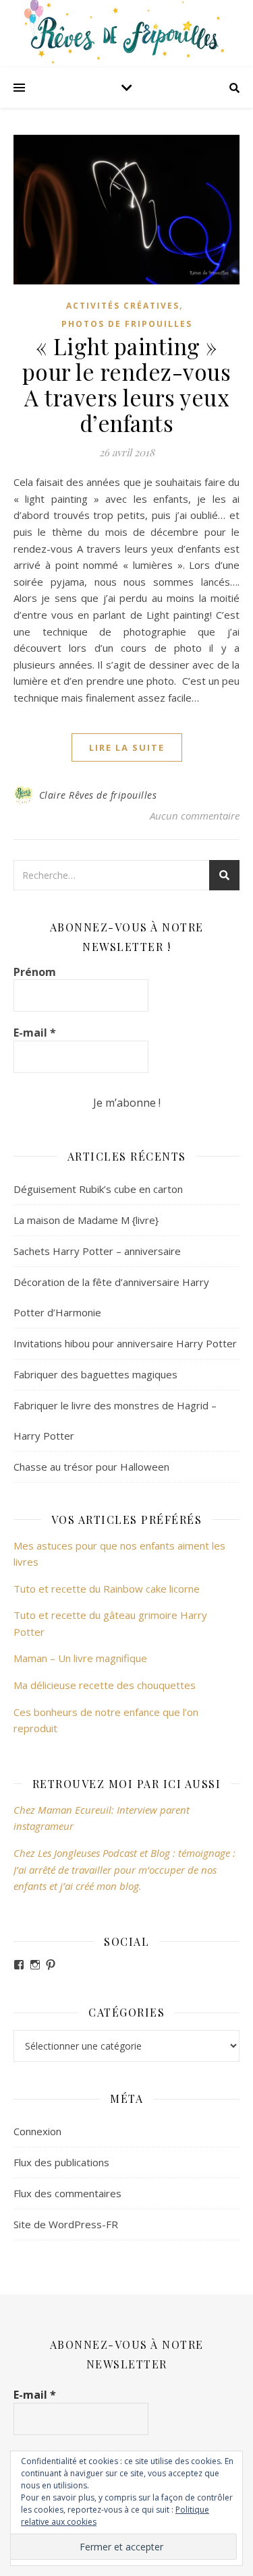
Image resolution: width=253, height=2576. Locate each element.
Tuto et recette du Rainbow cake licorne (107, 1589)
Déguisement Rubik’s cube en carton (98, 1189)
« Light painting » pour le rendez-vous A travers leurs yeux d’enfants (127, 384)
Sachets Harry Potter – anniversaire (97, 1251)
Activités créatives (123, 306)
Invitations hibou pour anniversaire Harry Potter (125, 1343)
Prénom (35, 972)
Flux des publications (61, 2162)
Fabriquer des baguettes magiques (95, 1374)
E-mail (35, 1033)
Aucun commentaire (195, 816)
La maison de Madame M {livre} (86, 1220)
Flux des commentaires (67, 2193)
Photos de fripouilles (127, 324)
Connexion (37, 2131)
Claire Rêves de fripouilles (98, 795)
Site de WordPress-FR (66, 2224)
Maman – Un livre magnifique (80, 1658)
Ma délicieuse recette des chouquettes (106, 1685)
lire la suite (127, 747)
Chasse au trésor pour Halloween (91, 1467)
